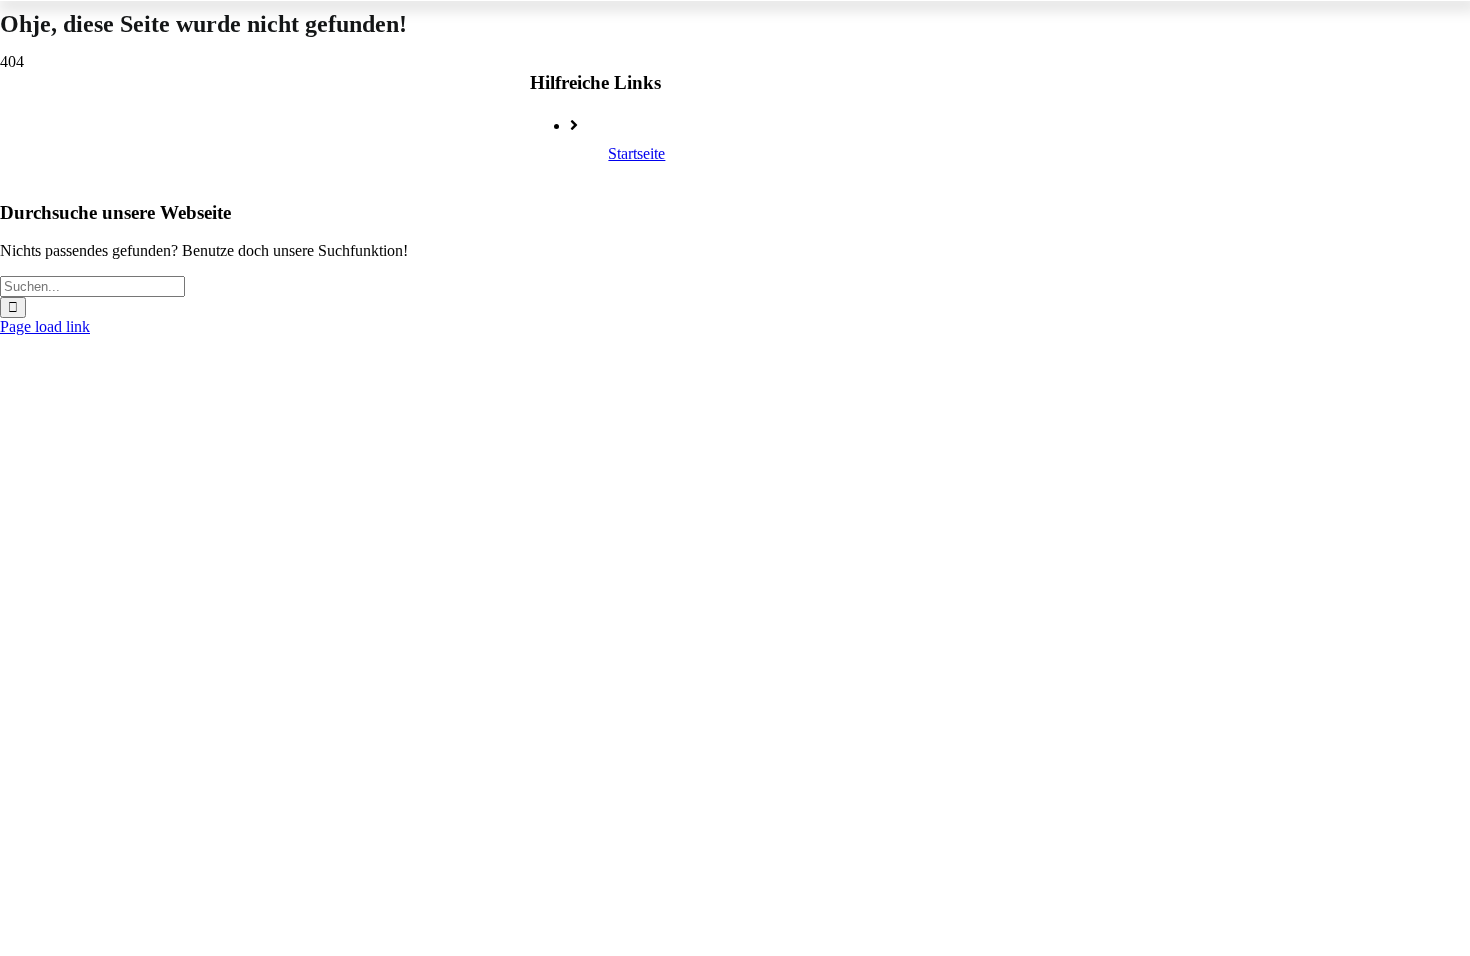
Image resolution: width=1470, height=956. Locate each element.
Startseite (636, 153)
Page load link (45, 326)
